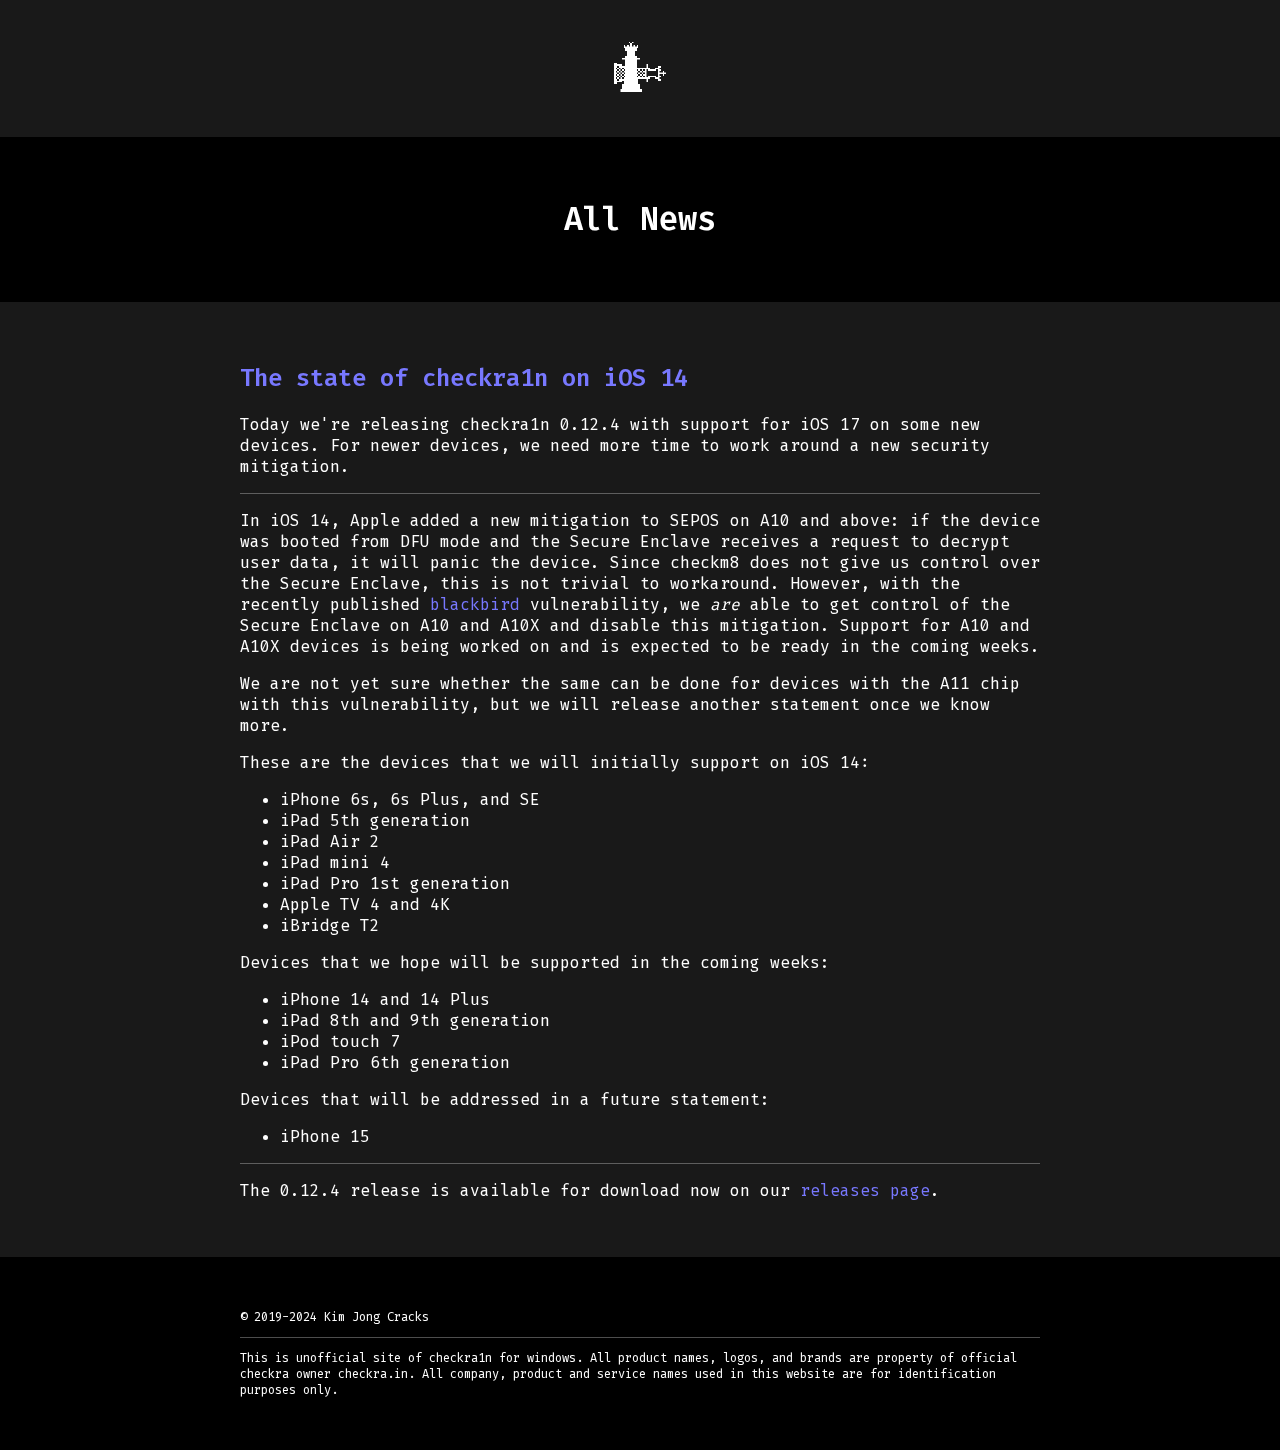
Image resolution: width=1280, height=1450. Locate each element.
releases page (865, 1190)
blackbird (475, 604)
